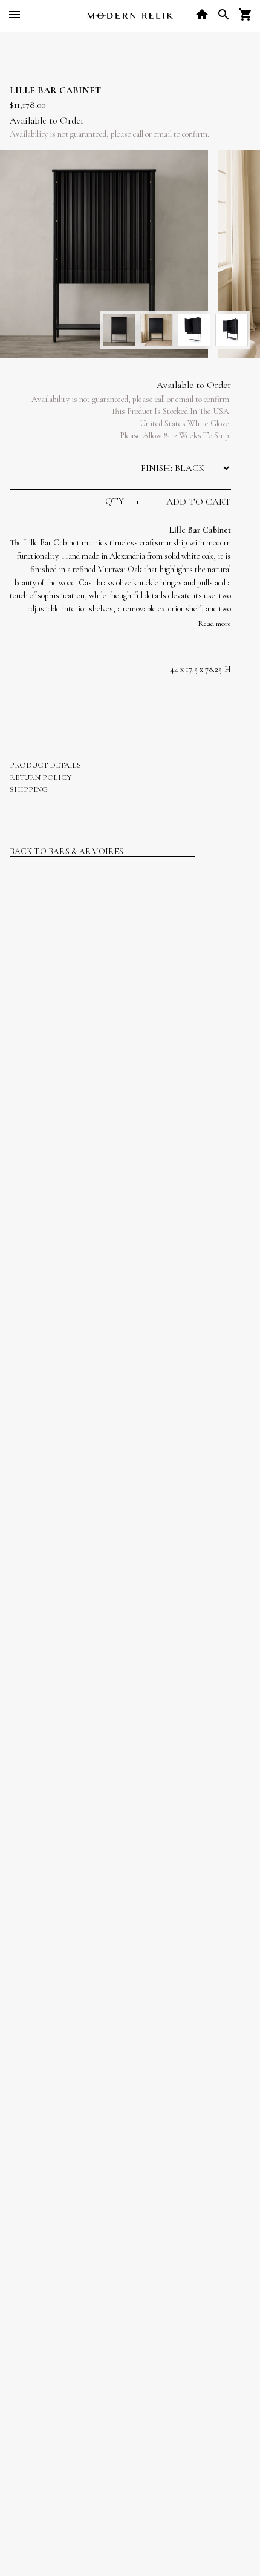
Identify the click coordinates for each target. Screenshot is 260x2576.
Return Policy (41, 777)
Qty (116, 501)
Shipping (29, 789)
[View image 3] (194, 330)
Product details (45, 765)
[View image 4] (232, 330)
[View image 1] (119, 330)
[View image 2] (157, 330)
